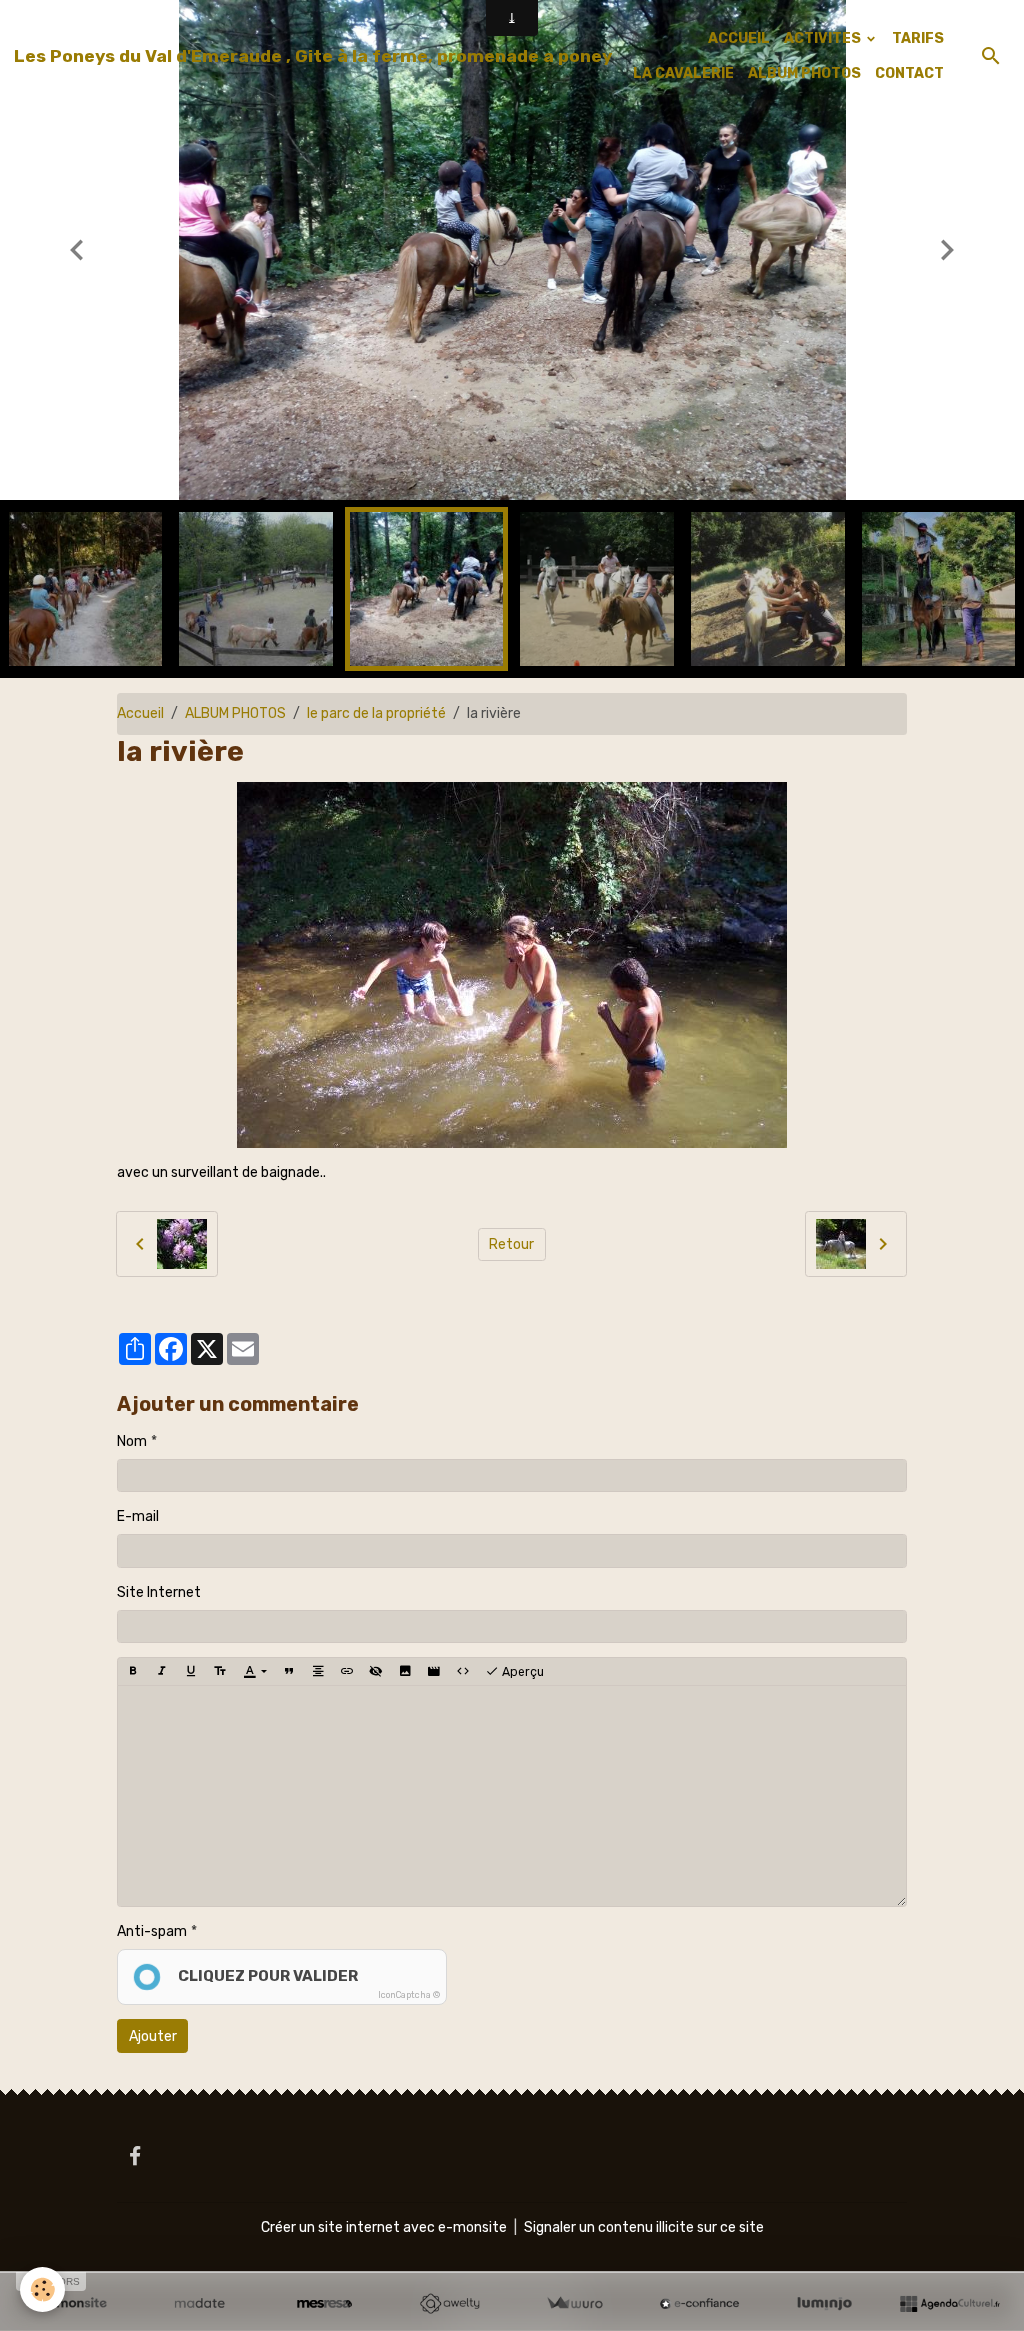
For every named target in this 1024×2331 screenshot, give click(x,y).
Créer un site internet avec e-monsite (384, 2227)
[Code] (463, 1671)
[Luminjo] (824, 2304)
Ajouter (153, 2036)
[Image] (405, 1671)
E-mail (138, 1516)
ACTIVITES (824, 38)
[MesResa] (324, 2304)
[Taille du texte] (220, 1671)
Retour (511, 1244)
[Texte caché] (376, 1671)
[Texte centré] (318, 1671)
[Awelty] (449, 2304)
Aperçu (521, 1672)
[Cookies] (42, 2289)
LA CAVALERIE (683, 73)
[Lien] (347, 1671)
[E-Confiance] (699, 2304)
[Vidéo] (434, 1671)
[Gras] (133, 1671)
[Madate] (199, 2304)
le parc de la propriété (376, 713)
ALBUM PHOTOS (804, 73)
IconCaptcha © (409, 1995)
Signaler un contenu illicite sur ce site (644, 2227)
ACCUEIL (739, 38)
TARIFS (918, 38)
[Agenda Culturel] (949, 2304)
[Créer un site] (74, 2304)
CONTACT (909, 73)
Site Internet (159, 1592)
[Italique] (162, 1671)
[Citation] (289, 1671)
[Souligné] (191, 1671)
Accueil (140, 713)
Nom (132, 1441)
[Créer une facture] (574, 2304)
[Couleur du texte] (254, 1671)
